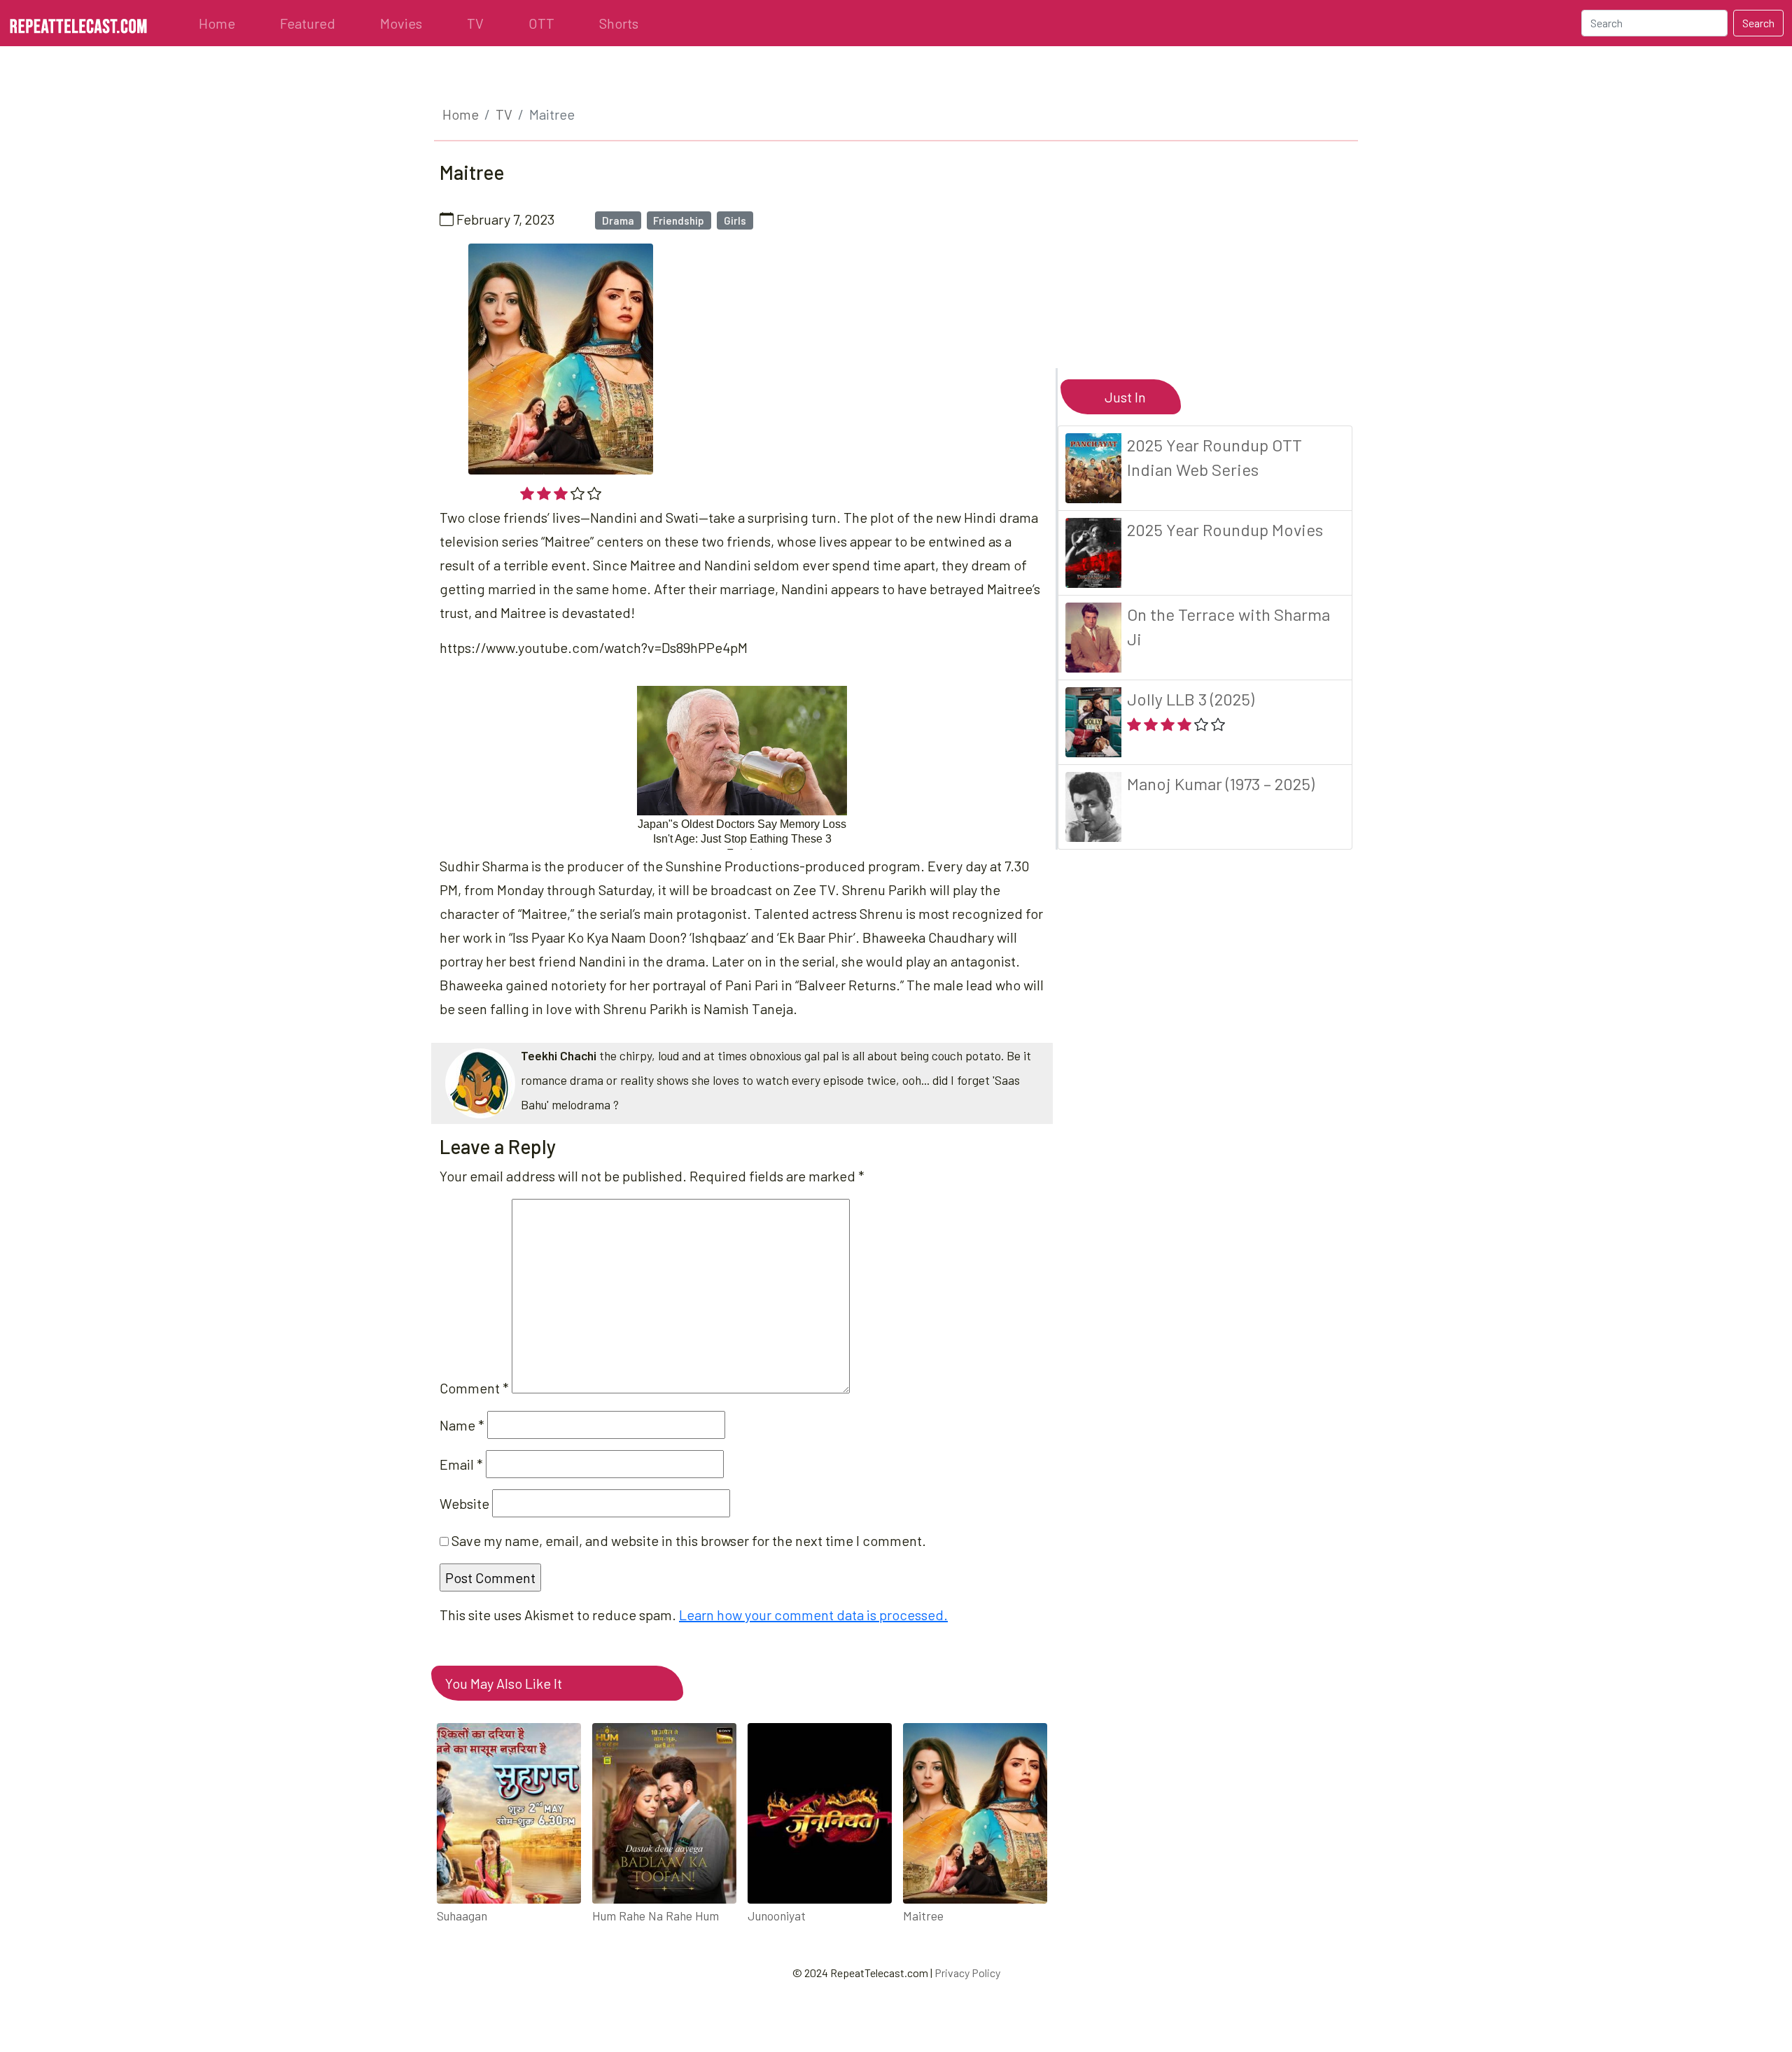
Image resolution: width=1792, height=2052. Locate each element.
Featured (308, 23)
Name (462, 1425)
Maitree (923, 1916)
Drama (618, 220)
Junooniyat (777, 1916)
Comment (474, 1388)
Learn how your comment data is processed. (813, 1615)
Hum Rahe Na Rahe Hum (656, 1916)
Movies (401, 23)
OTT (541, 23)
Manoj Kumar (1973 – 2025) (1221, 783)
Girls (735, 220)
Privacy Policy (967, 1973)
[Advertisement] (1212, 270)
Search (1758, 23)
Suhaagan (462, 1916)
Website (464, 1503)
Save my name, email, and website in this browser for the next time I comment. (689, 1540)
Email (461, 1464)
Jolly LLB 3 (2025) (1191, 699)
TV (475, 23)
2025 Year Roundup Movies (1225, 529)
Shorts (619, 23)
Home (217, 23)
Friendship (679, 220)
